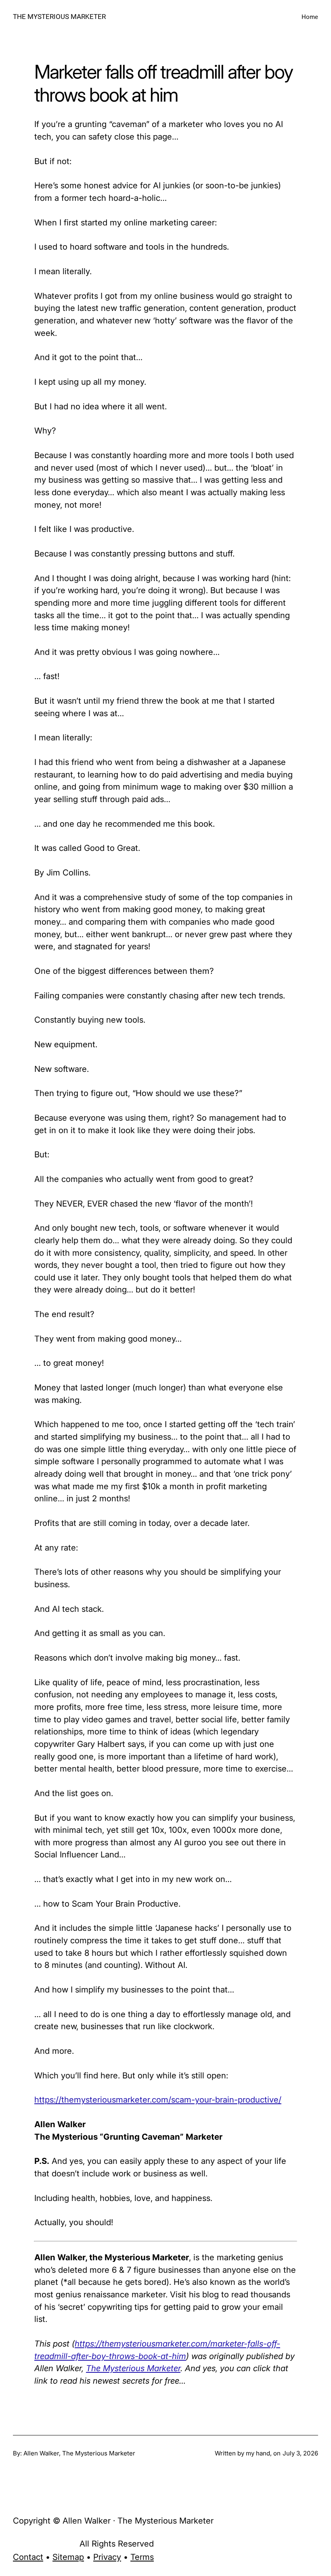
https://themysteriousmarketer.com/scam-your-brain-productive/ (158, 2100)
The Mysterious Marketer (133, 2368)
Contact (28, 2557)
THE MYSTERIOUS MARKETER (59, 17)
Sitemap (68, 2557)
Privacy (107, 2557)
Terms (142, 2557)
